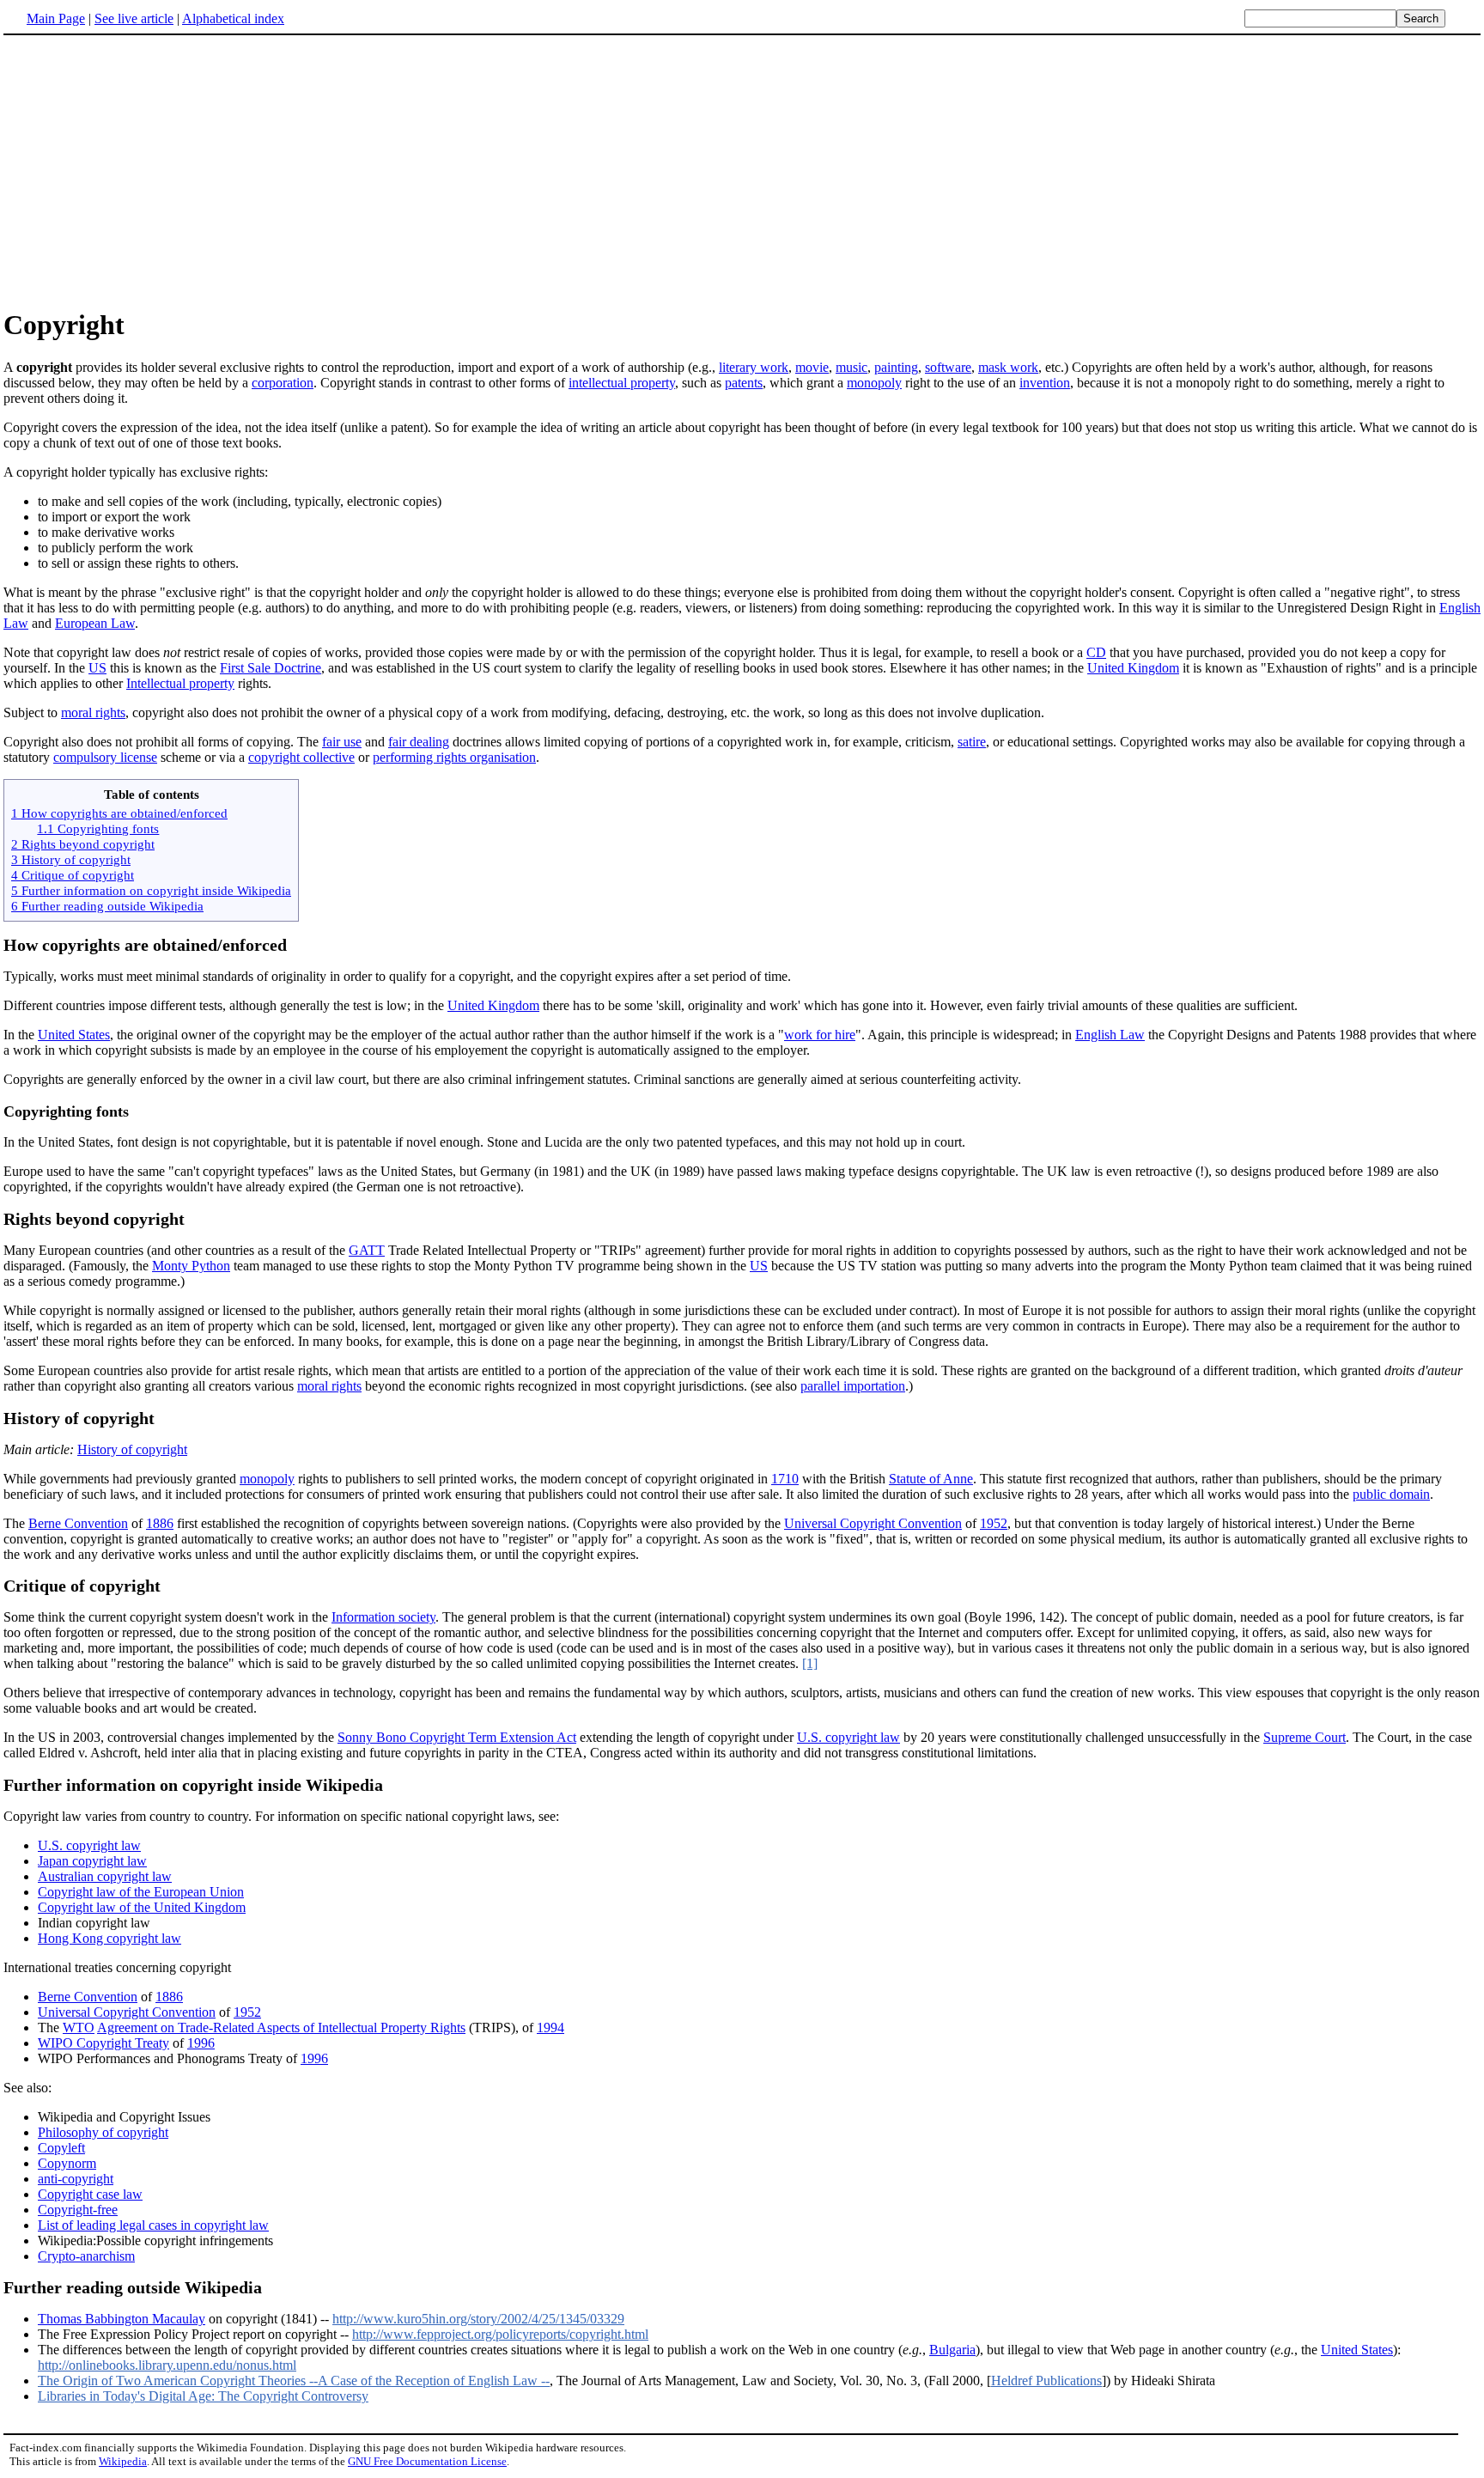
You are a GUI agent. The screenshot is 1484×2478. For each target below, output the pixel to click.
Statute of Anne (931, 1479)
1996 (201, 2043)
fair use (342, 742)
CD (1096, 652)
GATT (367, 1250)
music (851, 367)
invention (1045, 383)
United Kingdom (1133, 668)
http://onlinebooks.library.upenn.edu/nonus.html (167, 2365)
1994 (550, 2027)
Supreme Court (1305, 1737)
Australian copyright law (105, 1876)
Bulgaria (952, 2350)
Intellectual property (180, 683)
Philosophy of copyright (103, 2132)
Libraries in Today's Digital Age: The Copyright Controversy (203, 2396)
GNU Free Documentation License (427, 2461)
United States (74, 1035)
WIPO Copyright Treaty (103, 2043)
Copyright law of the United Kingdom (142, 1907)
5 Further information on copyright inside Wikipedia (151, 890)
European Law (95, 623)
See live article (134, 18)
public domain (1391, 1494)
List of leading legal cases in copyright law (153, 2225)
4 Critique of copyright (73, 875)
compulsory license (105, 757)
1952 (994, 1523)
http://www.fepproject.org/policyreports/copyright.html (500, 2334)
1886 (160, 1523)
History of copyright (132, 1449)
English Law (1110, 1035)
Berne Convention (78, 1523)
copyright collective (301, 757)
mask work (1008, 367)
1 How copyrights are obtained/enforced (119, 813)
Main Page (56, 18)
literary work (754, 367)
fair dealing (419, 742)
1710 (785, 1479)
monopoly (874, 383)
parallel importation (853, 1386)
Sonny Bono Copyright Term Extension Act (457, 1737)
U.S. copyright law (848, 1737)
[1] (810, 1663)
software (948, 367)
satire (972, 742)
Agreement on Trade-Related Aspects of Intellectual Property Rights (281, 2027)
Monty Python (191, 1266)
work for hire (820, 1035)
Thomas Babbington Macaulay (122, 2319)
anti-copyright (76, 2179)
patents (744, 383)
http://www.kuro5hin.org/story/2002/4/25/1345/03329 (478, 2319)
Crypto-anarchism (86, 2256)
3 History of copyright (71, 859)
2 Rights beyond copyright (83, 844)
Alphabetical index (233, 18)
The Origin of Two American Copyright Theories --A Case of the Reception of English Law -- (294, 2381)
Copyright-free (78, 2210)
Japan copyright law (92, 1861)
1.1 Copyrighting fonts (98, 828)
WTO (79, 2027)
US (97, 668)
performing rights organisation (454, 757)
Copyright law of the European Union (141, 1892)
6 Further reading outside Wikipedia (107, 906)
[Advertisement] (148, 171)
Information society (383, 1617)
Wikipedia (123, 2461)
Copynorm (67, 2163)
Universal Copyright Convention (873, 1523)
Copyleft (61, 2148)
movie (812, 367)
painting (896, 367)
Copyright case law (90, 2194)
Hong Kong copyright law (109, 1938)
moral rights (93, 712)
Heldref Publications (1046, 2381)
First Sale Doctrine (271, 668)
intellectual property (622, 383)
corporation (283, 383)
